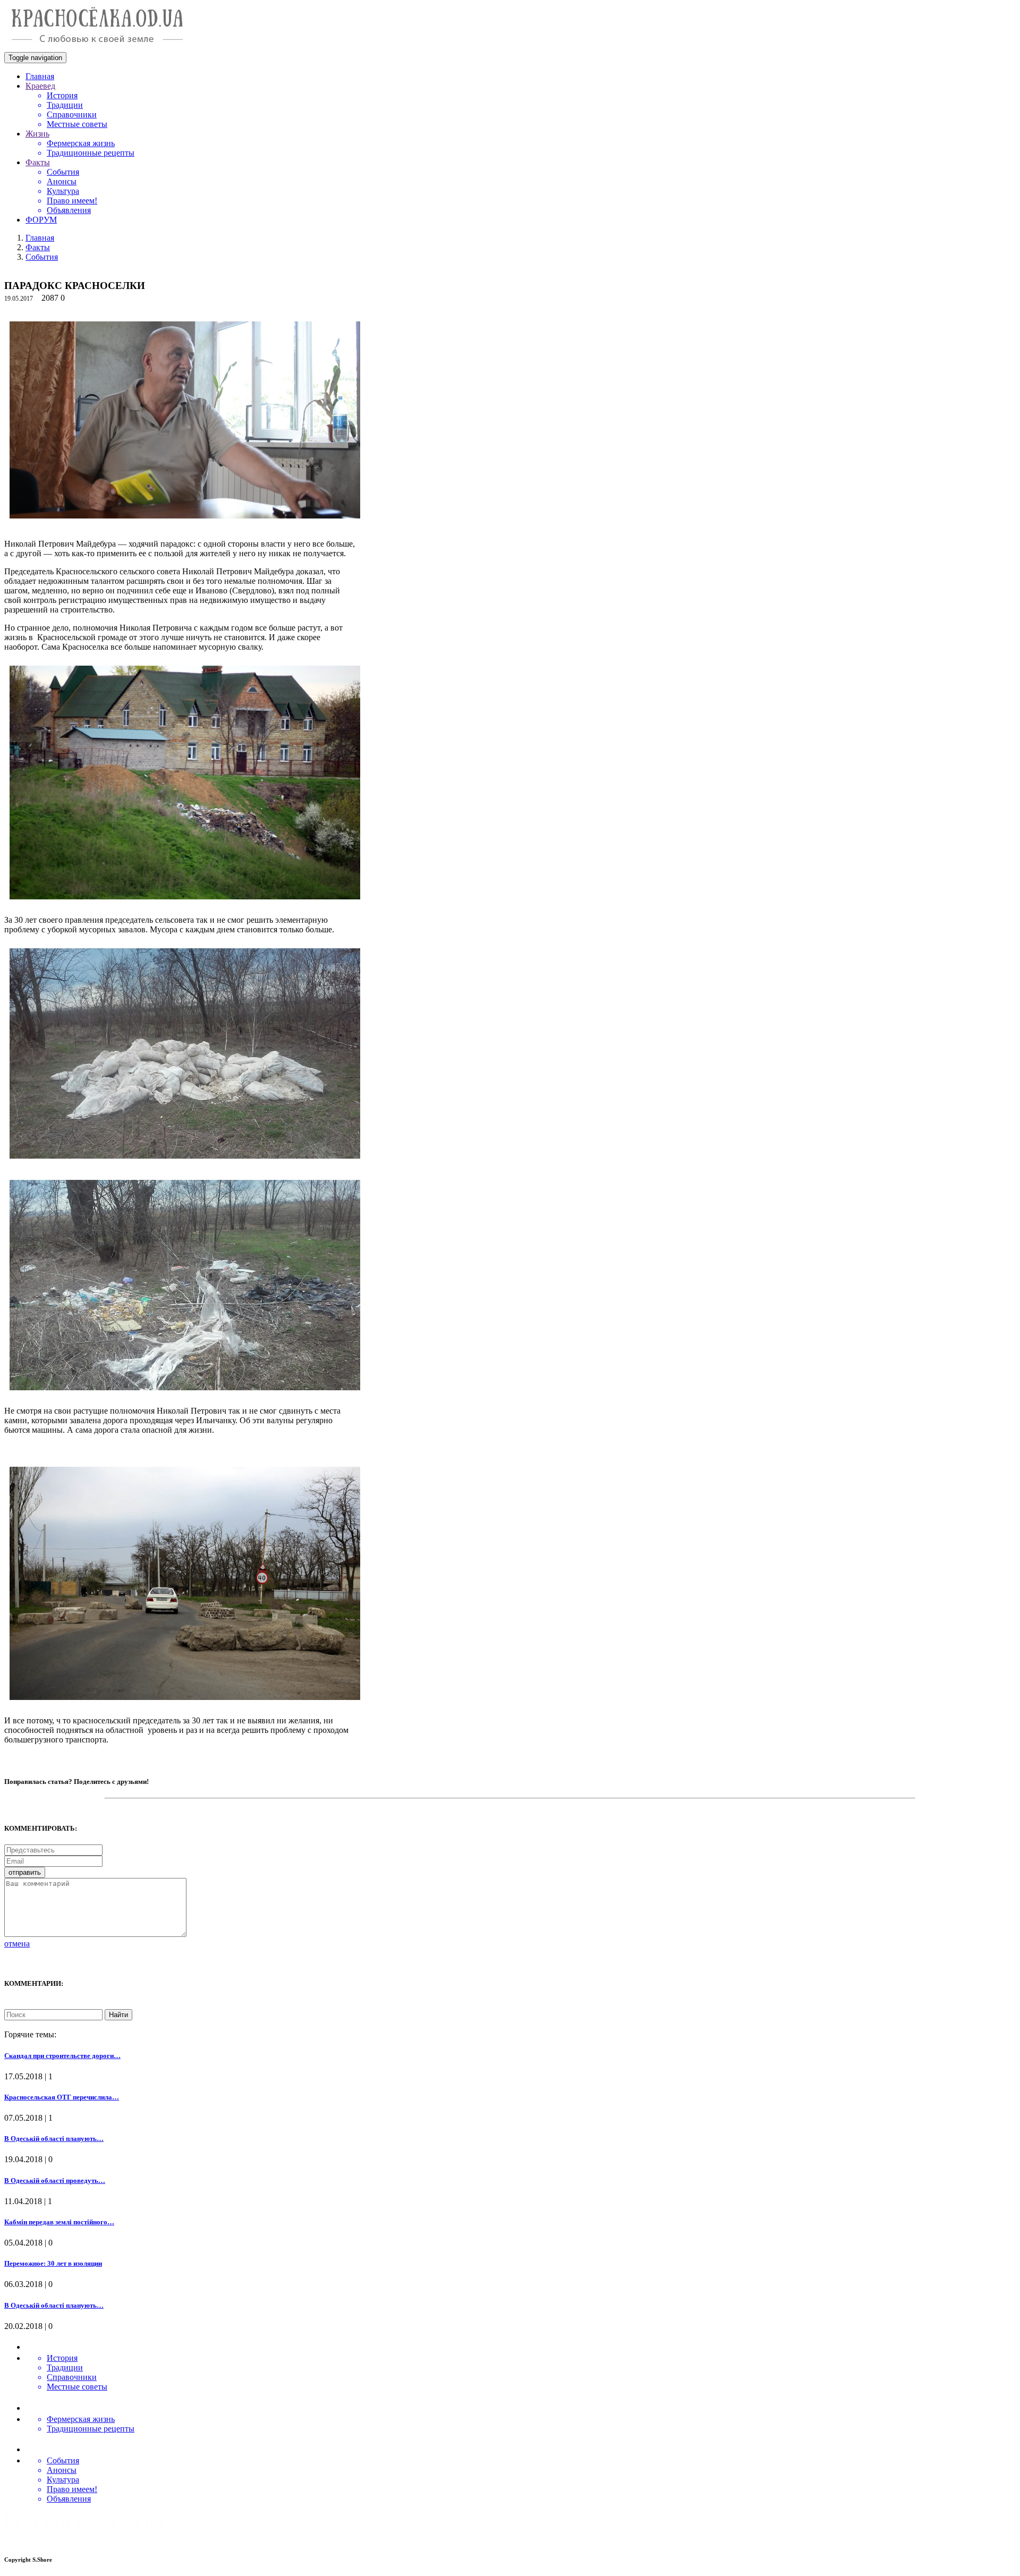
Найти (118, 2015)
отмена (17, 1944)
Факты (38, 162)
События (42, 257)
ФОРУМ (41, 220)
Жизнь (37, 134)
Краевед (40, 86)
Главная (40, 76)
